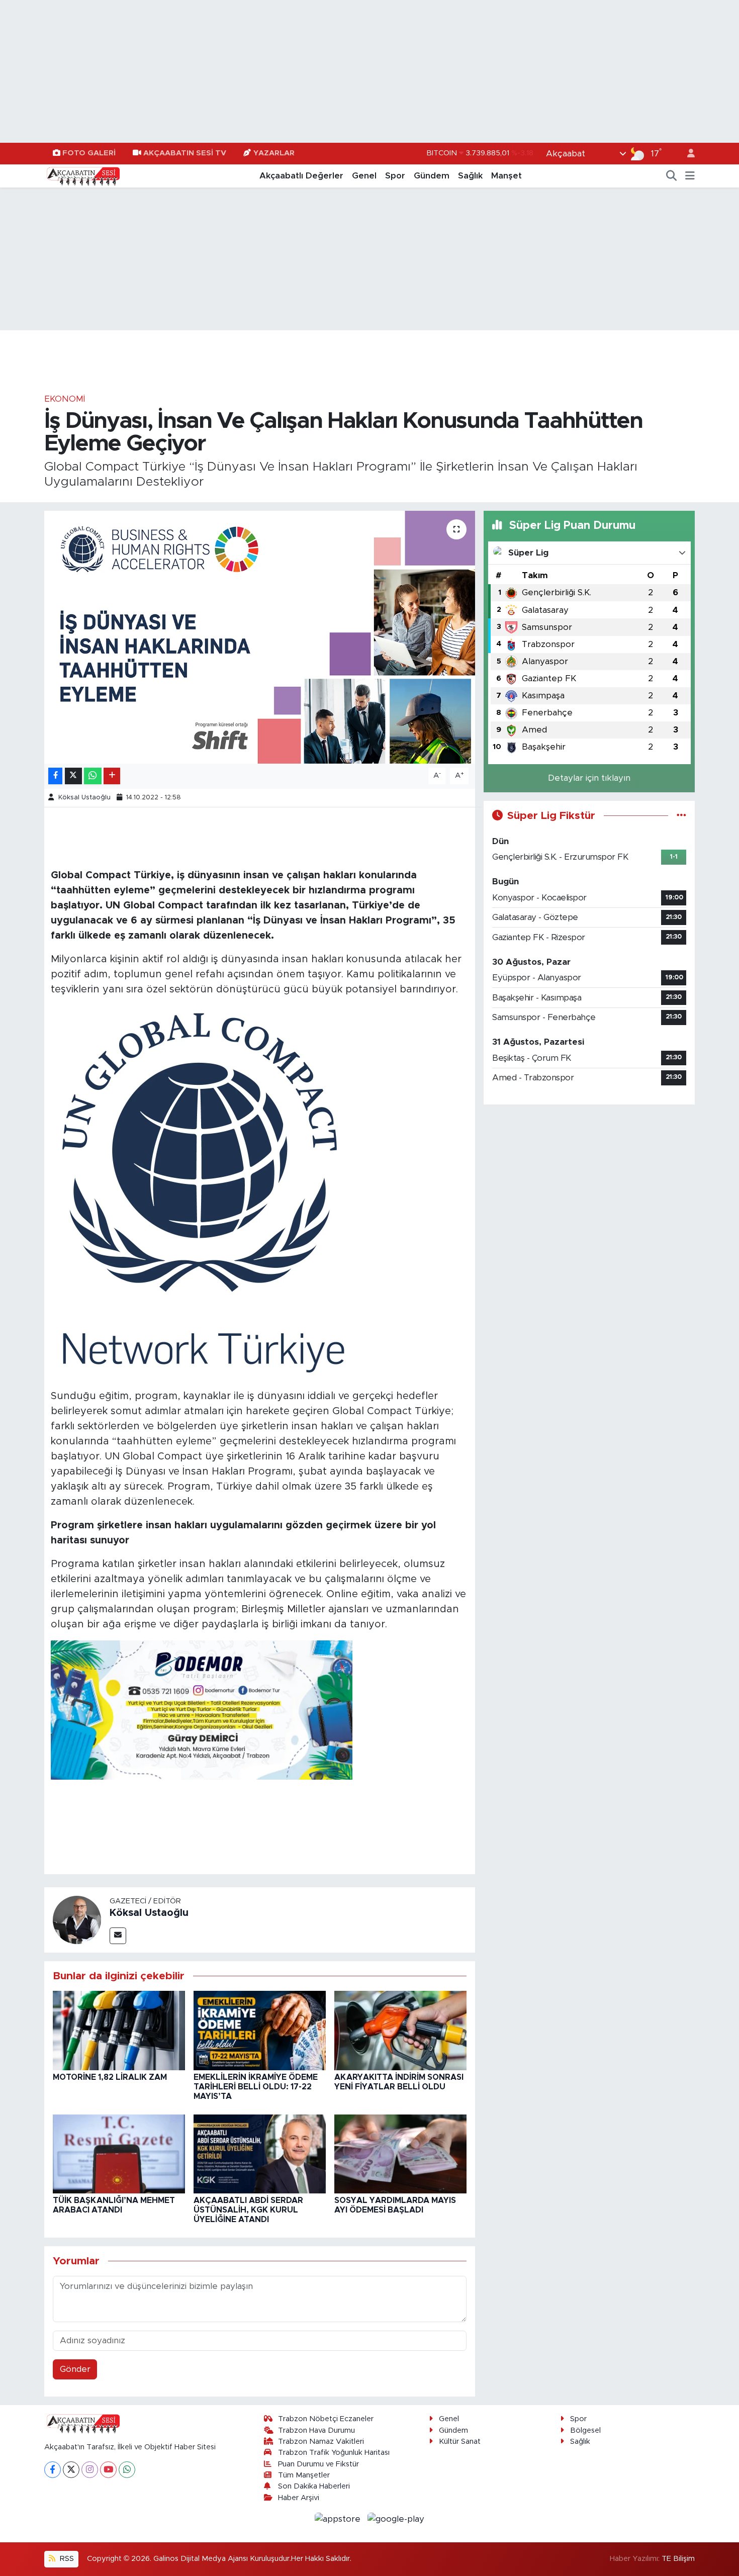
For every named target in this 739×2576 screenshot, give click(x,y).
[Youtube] (108, 2470)
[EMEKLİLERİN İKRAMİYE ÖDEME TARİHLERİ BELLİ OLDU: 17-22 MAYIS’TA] (260, 2030)
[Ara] (672, 176)
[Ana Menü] (690, 176)
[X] (71, 2470)
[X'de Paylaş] (73, 776)
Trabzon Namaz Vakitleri (321, 2442)
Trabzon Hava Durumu (316, 2430)
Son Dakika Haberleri (314, 2486)
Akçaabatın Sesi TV (185, 153)
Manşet (506, 176)
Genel (364, 176)
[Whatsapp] (127, 2470)
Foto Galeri (89, 153)
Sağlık (470, 176)
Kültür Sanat (460, 2442)
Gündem (432, 176)
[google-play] (396, 2518)
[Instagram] (90, 2470)
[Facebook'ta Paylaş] (55, 776)
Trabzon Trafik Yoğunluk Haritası (334, 2453)
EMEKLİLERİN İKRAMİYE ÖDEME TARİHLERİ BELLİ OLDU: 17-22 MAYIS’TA (256, 2087)
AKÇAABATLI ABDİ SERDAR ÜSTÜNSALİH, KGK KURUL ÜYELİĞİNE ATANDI (248, 2210)
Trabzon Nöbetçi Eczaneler (326, 2419)
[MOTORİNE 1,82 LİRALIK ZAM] (119, 2030)
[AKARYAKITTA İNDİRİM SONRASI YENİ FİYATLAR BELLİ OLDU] (400, 2030)
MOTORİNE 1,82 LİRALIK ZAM (110, 2077)
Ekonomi (65, 399)
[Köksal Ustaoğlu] (77, 1919)
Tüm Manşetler (304, 2475)
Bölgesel (585, 2430)
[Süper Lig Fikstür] (681, 816)
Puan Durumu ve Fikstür (318, 2464)
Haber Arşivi (299, 2498)
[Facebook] (53, 2470)
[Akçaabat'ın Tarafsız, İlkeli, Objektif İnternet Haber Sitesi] (82, 175)
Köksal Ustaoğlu (84, 798)
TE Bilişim (678, 2559)
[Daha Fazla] (112, 776)
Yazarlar (274, 153)
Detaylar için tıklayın (589, 778)
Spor (395, 176)
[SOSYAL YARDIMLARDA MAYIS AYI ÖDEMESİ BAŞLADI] (400, 2153)
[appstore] (339, 2518)
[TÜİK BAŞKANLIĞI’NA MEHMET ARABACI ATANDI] (119, 2153)
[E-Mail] (118, 1936)
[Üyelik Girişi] (687, 154)
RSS (66, 2559)
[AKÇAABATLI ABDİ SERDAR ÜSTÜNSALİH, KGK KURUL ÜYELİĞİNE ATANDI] (260, 2153)
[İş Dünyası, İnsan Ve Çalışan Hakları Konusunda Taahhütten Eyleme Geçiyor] (260, 637)
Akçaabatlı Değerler (301, 176)
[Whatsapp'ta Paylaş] (93, 776)
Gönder (75, 2369)
